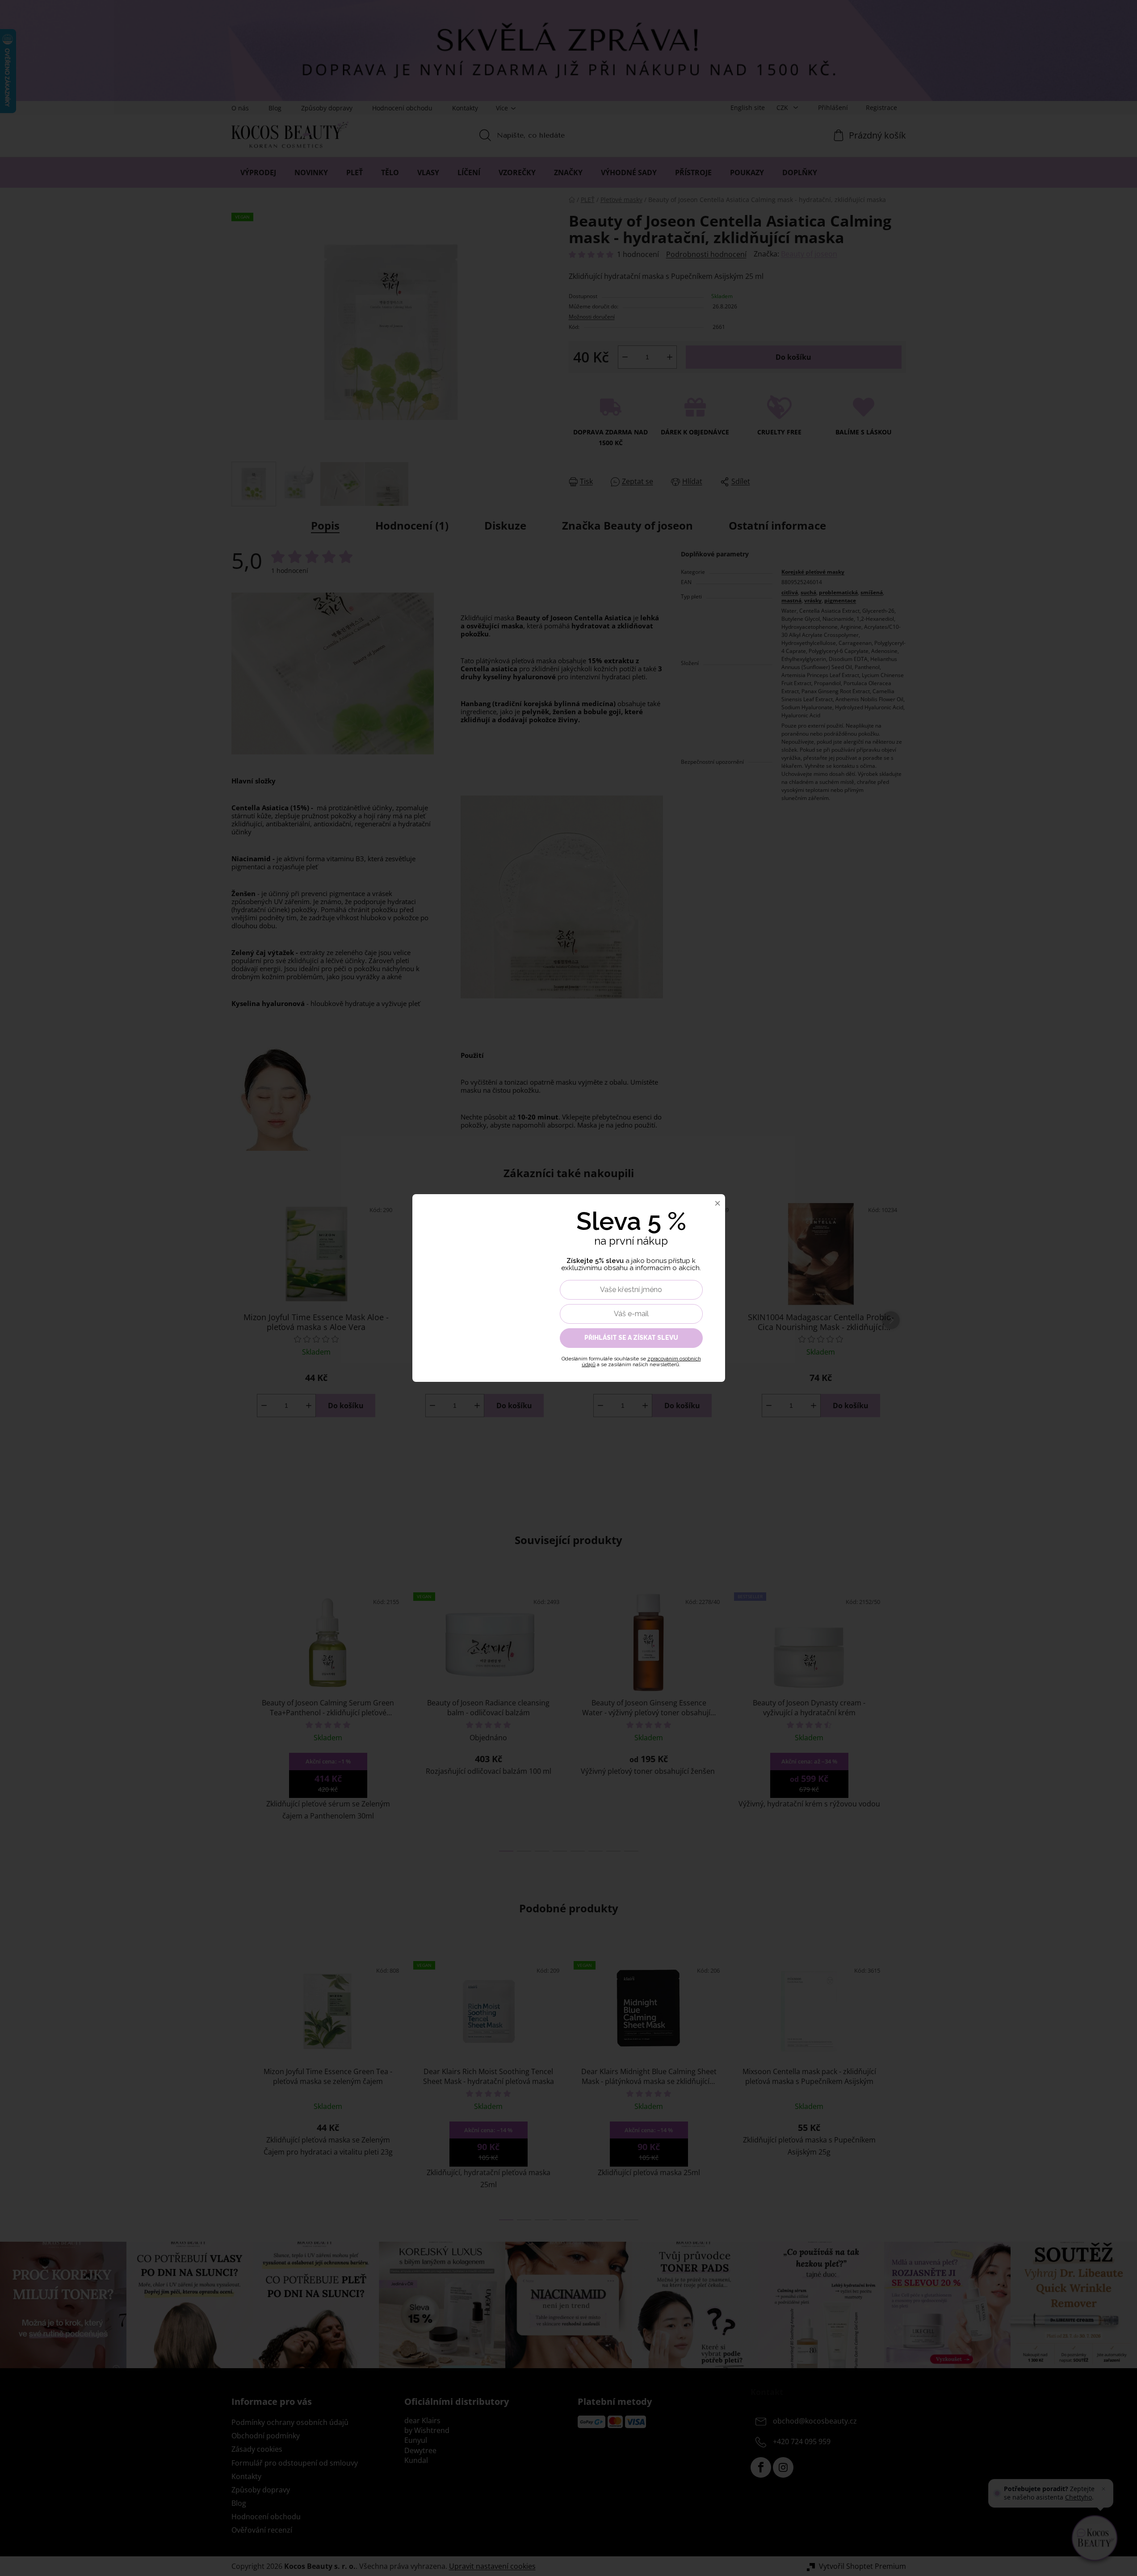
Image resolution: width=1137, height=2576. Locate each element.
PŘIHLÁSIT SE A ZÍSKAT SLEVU (631, 1338)
